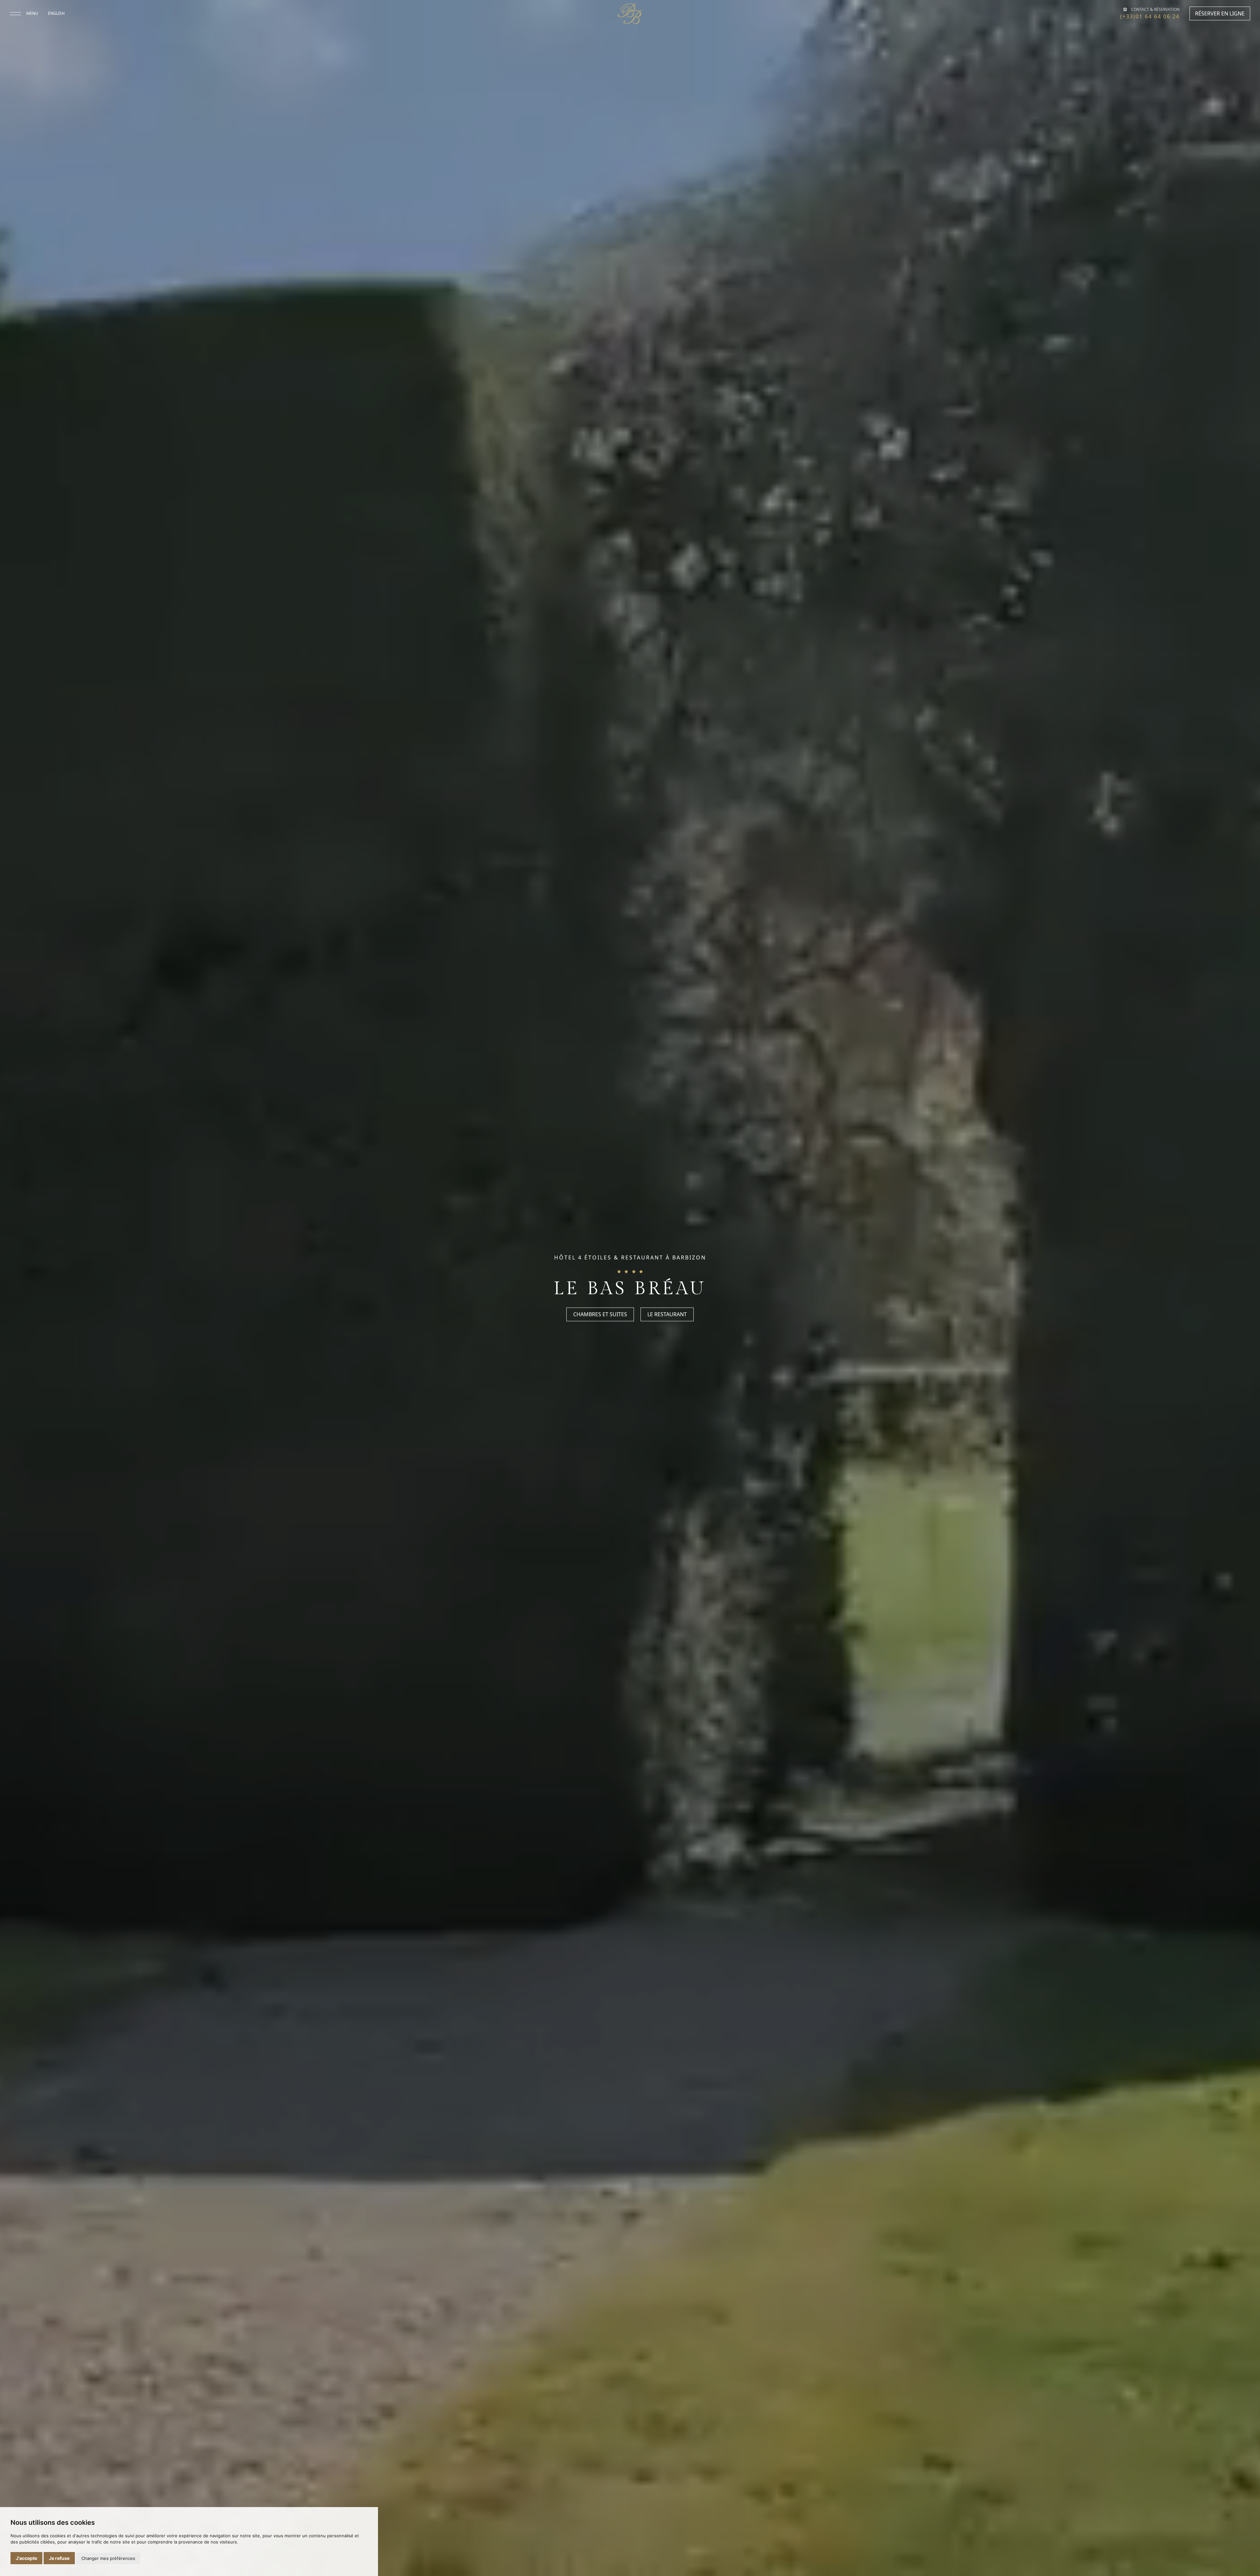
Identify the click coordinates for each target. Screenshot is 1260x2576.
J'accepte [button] (26, 2558)
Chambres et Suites (600, 1315)
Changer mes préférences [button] (108, 2558)
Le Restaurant (667, 1315)
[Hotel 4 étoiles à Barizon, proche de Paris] (630, 14)
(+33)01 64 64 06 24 (1150, 16)
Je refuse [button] (59, 2558)
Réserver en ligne (1220, 13)
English (56, 13)
